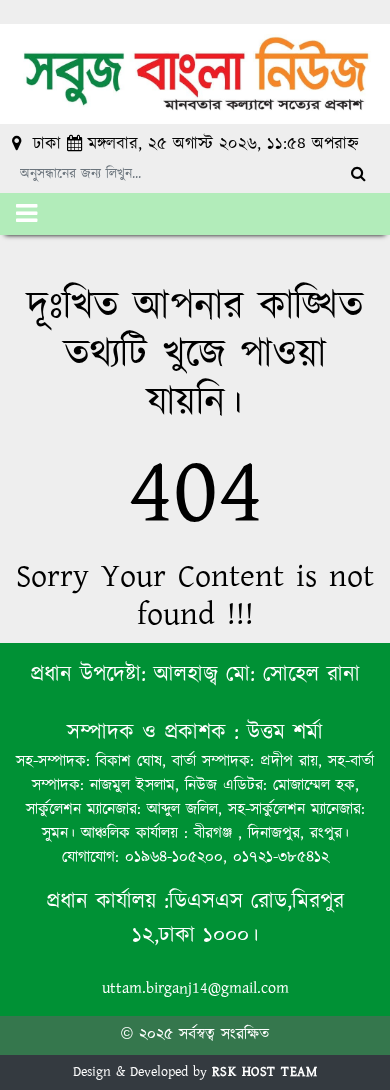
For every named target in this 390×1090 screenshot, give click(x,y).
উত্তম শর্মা (281, 732)
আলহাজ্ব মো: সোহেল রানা (257, 674)
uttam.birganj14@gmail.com (195, 988)
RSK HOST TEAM (265, 1072)
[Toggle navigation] (26, 214)
